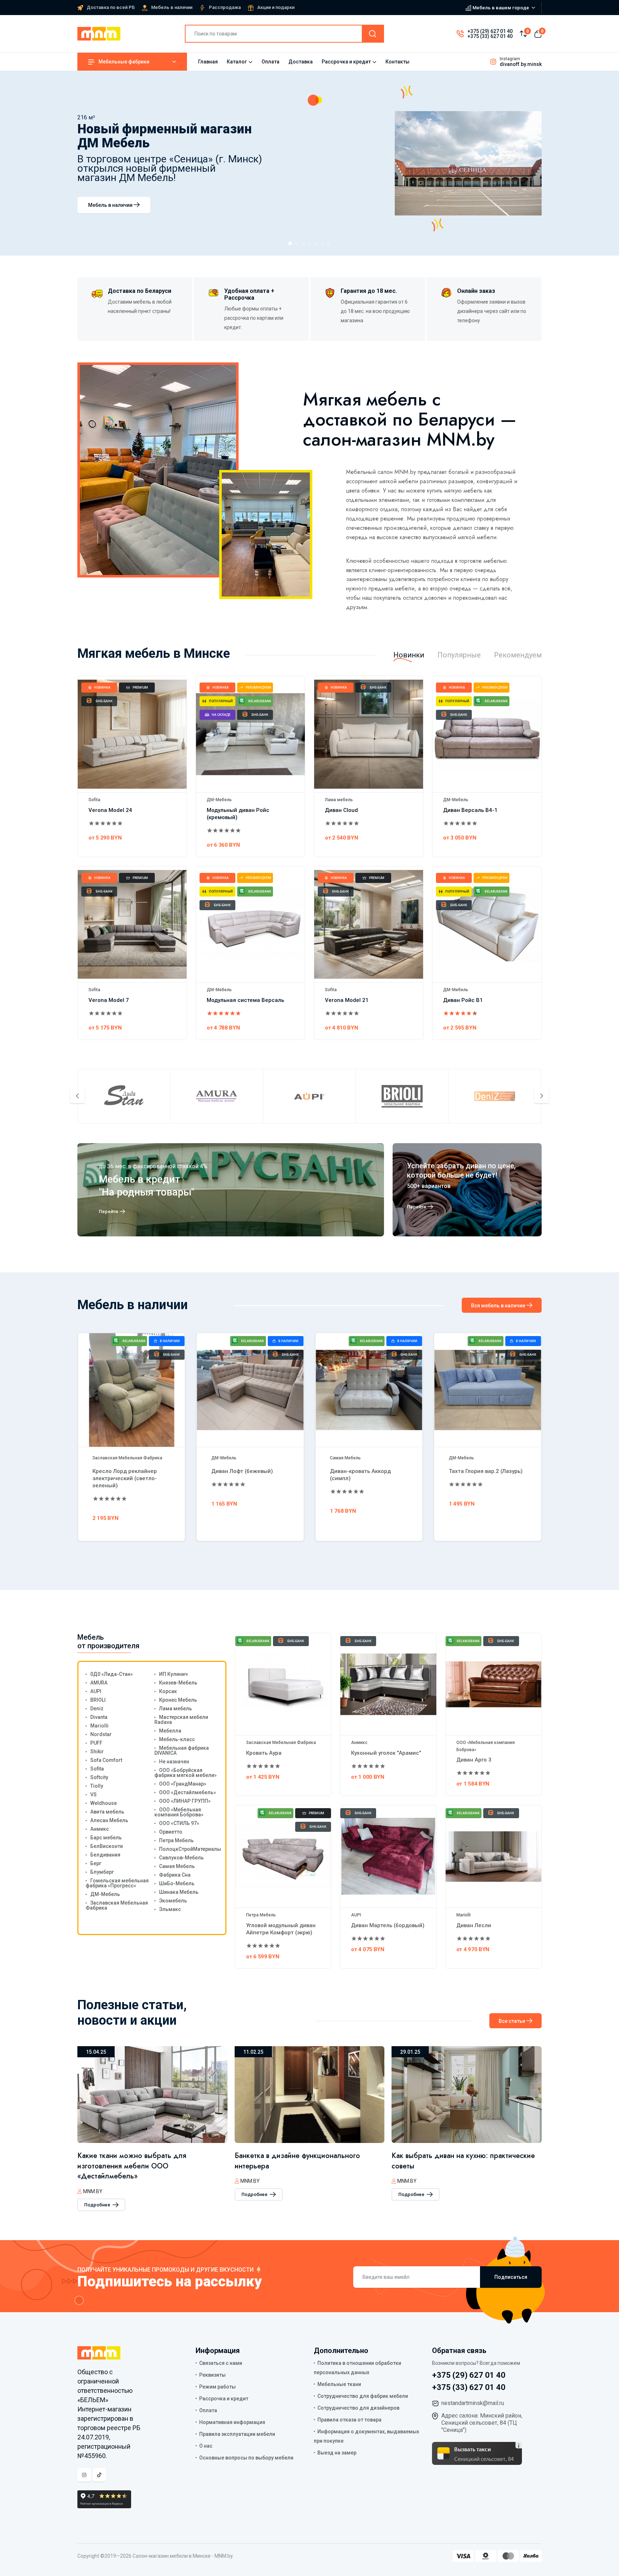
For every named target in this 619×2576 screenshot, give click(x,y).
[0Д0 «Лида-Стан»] (124, 1096)
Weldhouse (104, 1803)
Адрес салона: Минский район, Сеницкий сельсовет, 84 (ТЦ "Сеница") (482, 2423)
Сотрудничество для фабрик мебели (363, 2396)
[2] (297, 243)
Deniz (97, 1708)
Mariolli (99, 1726)
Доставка (301, 62)
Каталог (237, 62)
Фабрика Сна (175, 1875)
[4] (309, 243)
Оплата (270, 62)
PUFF (96, 1743)
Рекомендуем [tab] (518, 655)
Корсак (168, 1691)
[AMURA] (217, 1096)
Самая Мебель (227, 1458)
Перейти (109, 1211)
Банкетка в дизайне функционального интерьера (140, 2161)
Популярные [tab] (459, 655)
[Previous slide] (77, 1096)
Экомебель (173, 1901)
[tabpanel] (309, 862)
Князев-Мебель (178, 1683)
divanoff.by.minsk (521, 64)
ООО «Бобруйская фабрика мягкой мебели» (186, 1773)
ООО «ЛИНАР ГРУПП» (185, 1801)
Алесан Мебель (465, 1458)
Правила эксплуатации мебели (237, 2434)
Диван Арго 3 (474, 1760)
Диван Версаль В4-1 (470, 810)
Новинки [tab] (409, 655)
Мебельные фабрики (124, 62)
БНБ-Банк (104, 701)
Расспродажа (225, 7)
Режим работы (217, 2387)
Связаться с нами (221, 2363)
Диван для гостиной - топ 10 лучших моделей (452, 2161)
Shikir (97, 1752)
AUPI (96, 1691)
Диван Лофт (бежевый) (123, 1471)
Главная (208, 62)
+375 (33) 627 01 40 (490, 36)
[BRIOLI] (402, 1096)
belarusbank (260, 701)
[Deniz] (495, 1096)
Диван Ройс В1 (463, 1000)
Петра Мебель (176, 1840)
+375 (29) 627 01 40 (490, 31)
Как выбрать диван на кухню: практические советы (306, 2161)
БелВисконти (107, 1846)
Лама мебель (339, 800)
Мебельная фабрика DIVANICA (182, 1750)
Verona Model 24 (110, 810)
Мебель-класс (177, 1739)
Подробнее (98, 2194)
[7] (329, 243)
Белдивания (105, 1855)
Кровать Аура (264, 1753)
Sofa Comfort (106, 1760)
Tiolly (97, 1786)
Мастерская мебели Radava (181, 1720)
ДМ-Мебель (219, 800)
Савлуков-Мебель (181, 1858)
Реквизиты (212, 2375)
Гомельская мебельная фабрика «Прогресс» (117, 1883)
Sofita (94, 800)
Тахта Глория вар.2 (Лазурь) (367, 1471)
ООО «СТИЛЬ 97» (179, 1823)
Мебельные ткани (339, 2384)
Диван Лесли (474, 1925)
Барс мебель (106, 1838)
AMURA (99, 1683)
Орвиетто (171, 1832)
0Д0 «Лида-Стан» (112, 1674)
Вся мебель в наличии (499, 1306)
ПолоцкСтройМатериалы (190, 1849)
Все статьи (512, 2021)
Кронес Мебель (178, 1700)
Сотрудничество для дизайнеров (358, 2408)
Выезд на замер (337, 2453)
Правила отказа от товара (349, 2420)
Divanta (99, 1717)
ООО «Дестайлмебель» (188, 1792)
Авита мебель (107, 1812)
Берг (96, 1863)
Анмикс (100, 1829)
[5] (316, 243)
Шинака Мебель (179, 1892)
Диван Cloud (341, 810)
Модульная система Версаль (245, 1000)
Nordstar (101, 1734)
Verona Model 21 (347, 1000)
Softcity (99, 1777)
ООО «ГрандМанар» (183, 1784)
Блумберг (102, 1872)
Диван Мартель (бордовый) (388, 1925)
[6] (322, 243)
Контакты (397, 62)
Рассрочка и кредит (346, 62)
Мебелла (170, 1731)
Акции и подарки (276, 7)
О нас (206, 2446)
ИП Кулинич (173, 1674)
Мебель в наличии (172, 7)
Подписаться (511, 2277)
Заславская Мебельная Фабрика (117, 1905)
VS (93, 1795)
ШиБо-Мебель (177, 1883)
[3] (303, 243)
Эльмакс (170, 1909)
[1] (290, 243)
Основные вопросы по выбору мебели (246, 2458)
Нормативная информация (232, 2422)
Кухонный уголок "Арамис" (386, 1753)
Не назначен (174, 1762)
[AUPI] (309, 1096)
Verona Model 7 (109, 1000)
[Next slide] (542, 1096)
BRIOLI (98, 1700)
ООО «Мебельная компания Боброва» (179, 1812)
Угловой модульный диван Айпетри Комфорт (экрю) (281, 1929)
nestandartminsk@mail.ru (473, 2403)
